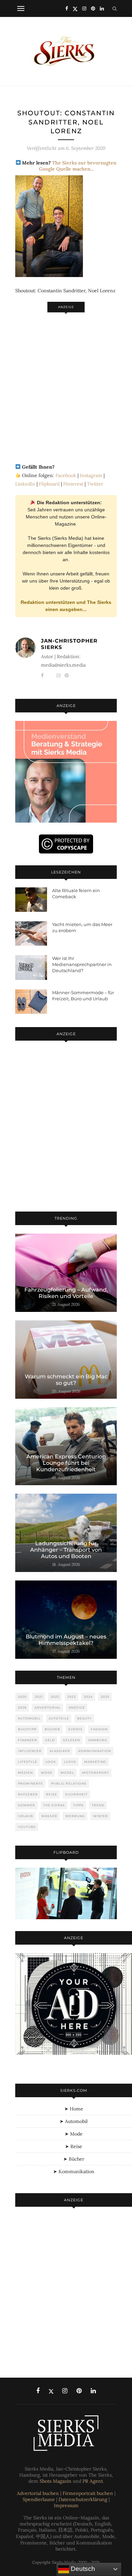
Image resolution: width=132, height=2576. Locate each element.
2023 (72, 1697)
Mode (47, 1773)
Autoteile (59, 1718)
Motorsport (96, 1773)
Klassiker (60, 1751)
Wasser (49, 1816)
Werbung (75, 1816)
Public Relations (69, 1783)
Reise (52, 1794)
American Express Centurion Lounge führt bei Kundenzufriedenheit (66, 1463)
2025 (105, 1697)
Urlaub (26, 1816)
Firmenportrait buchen (88, 2493)
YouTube (27, 1827)
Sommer (27, 1805)
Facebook (66, 475)
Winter (101, 1816)
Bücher (52, 1729)
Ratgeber (28, 1794)
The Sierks (54, 1805)
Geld (50, 1740)
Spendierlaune (39, 2499)
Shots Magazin (56, 2481)
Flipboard (49, 484)
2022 (55, 1697)
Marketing (95, 1762)
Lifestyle (28, 1762)
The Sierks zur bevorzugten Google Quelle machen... (78, 166)
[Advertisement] (66, 384)
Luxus (70, 1762)
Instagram (91, 475)
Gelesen (71, 1740)
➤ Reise (74, 2146)
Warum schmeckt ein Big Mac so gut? (66, 1380)
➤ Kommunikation (74, 2171)
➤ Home (74, 2109)
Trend (98, 1805)
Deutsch (82, 2569)
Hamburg (98, 1740)
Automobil (29, 1718)
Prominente (30, 1783)
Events (75, 1729)
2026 (22, 1707)
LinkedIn (25, 484)
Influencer (30, 1751)
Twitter (95, 484)
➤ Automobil (74, 2121)
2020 (22, 1697)
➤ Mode (74, 2134)
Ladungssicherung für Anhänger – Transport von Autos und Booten (66, 1550)
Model (67, 1773)
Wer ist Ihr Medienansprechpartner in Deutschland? (82, 964)
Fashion (99, 1729)
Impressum (66, 2505)
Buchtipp (27, 1729)
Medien (25, 1773)
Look (51, 1762)
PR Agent (93, 2481)
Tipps (78, 1805)
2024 (88, 1697)
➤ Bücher (74, 2159)
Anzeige (77, 1707)
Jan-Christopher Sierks (69, 644)
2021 (39, 1697)
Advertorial (48, 1707)
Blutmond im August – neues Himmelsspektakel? (66, 1640)
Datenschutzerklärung (83, 2499)
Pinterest (73, 484)
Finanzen (27, 1740)
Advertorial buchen (38, 2493)
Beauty (84, 1718)
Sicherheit (76, 1794)
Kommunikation (95, 1751)
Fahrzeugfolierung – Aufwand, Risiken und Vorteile (66, 1293)
